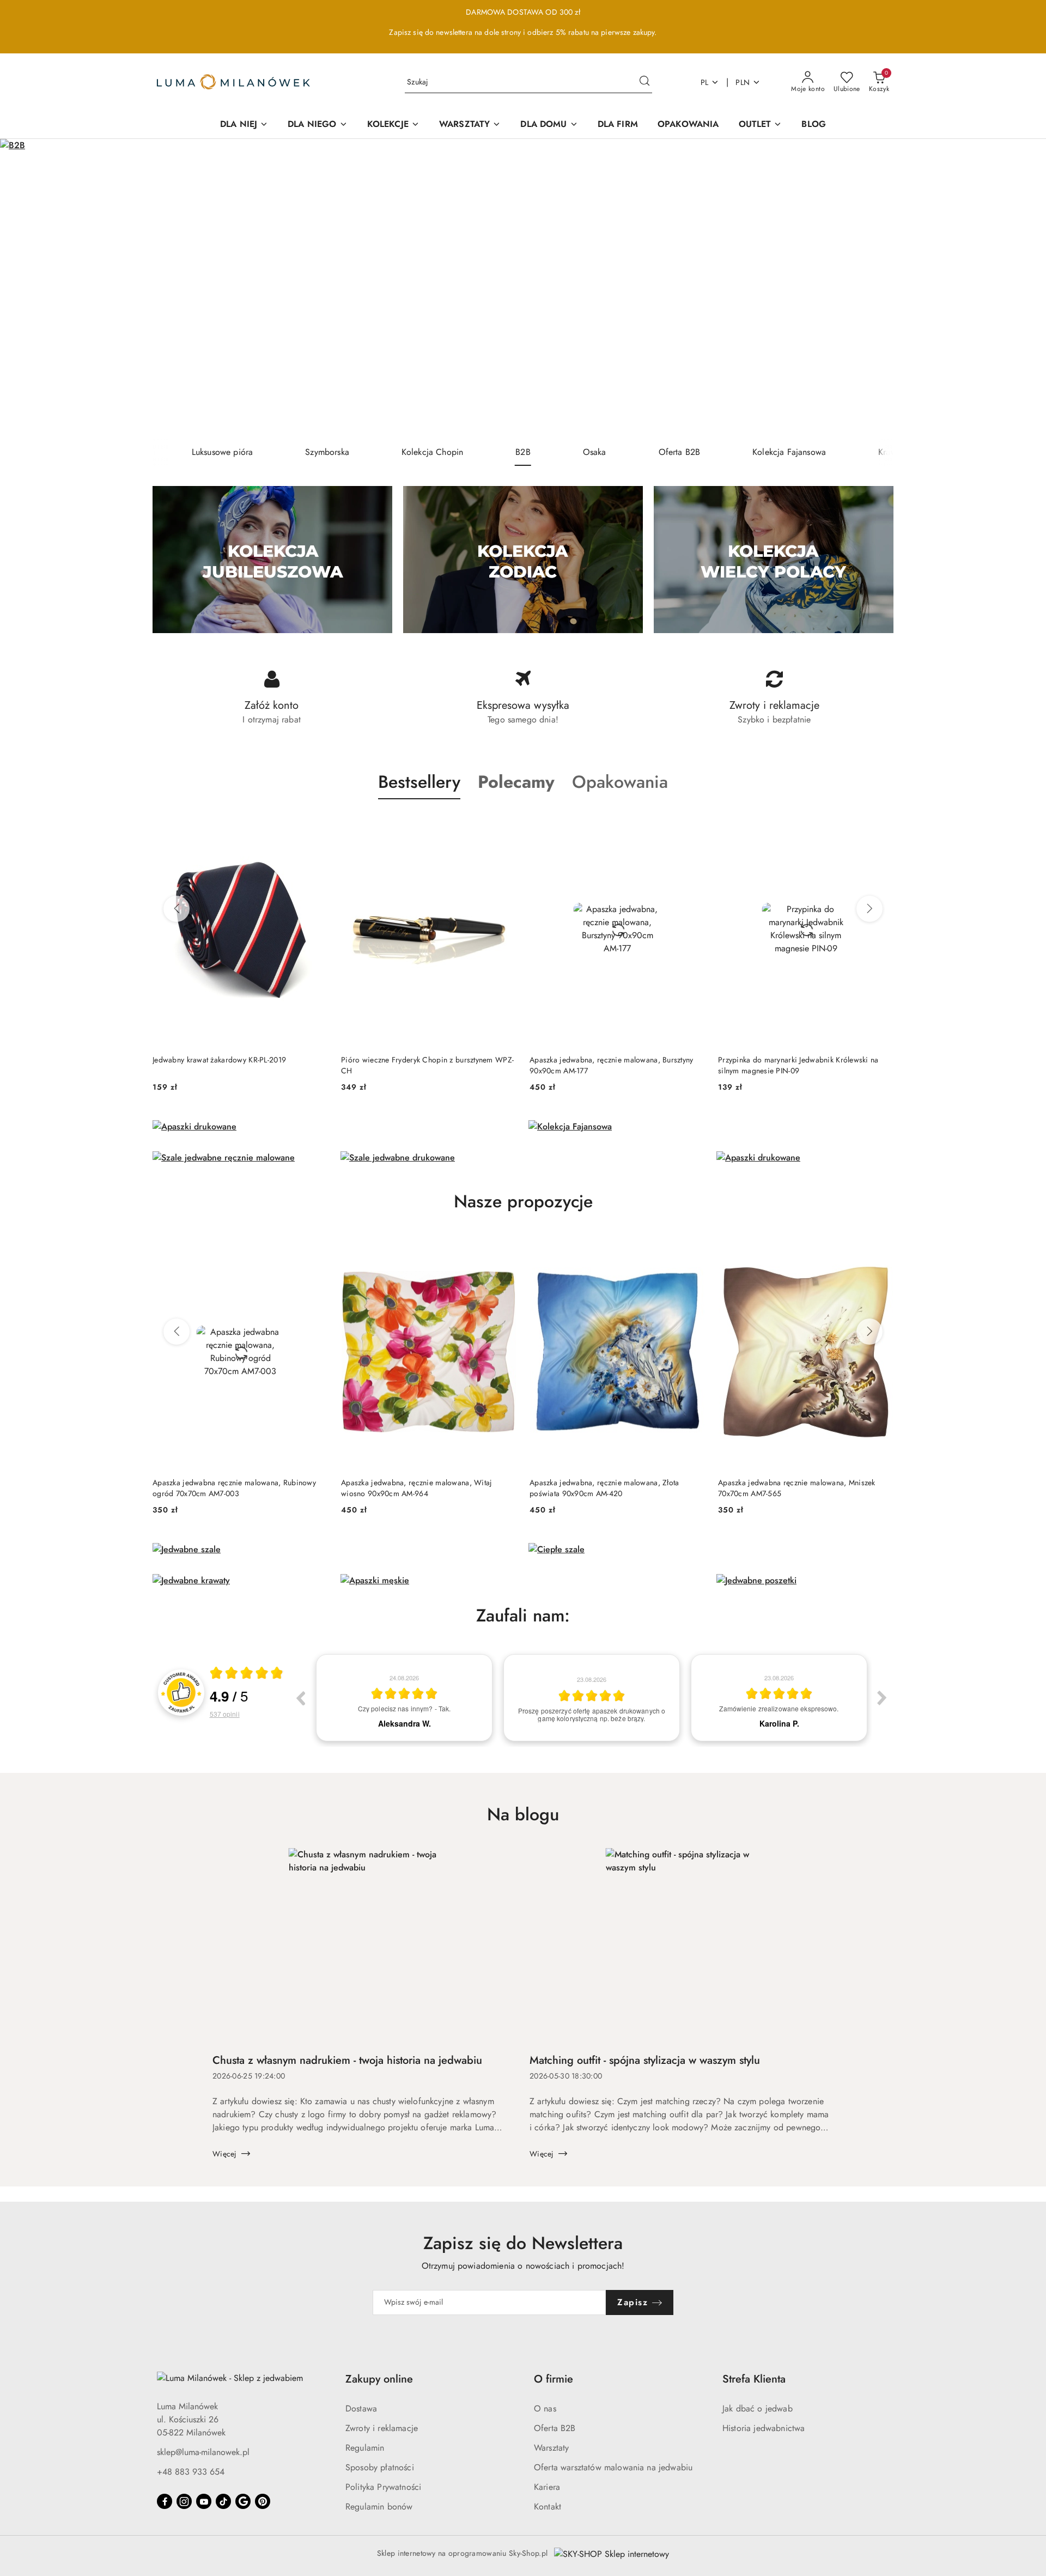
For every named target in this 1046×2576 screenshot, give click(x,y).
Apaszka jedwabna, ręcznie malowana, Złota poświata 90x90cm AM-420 (604, 1488)
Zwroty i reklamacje (382, 2428)
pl (705, 82)
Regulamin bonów (379, 2507)
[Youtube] (204, 2501)
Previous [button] (300, 1698)
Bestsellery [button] (419, 782)
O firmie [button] (554, 2379)
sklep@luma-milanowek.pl (203, 2452)
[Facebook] (165, 2501)
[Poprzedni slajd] (24, 289)
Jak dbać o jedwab (758, 2408)
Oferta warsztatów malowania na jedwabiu (613, 2467)
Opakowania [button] (620, 782)
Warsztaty (551, 2448)
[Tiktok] (223, 2501)
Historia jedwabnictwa (764, 2428)
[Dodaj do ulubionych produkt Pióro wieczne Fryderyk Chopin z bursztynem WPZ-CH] (504, 825)
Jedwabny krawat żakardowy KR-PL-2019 (219, 1060)
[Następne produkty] (869, 909)
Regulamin (365, 2448)
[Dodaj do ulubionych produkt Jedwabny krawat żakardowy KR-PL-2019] (315, 825)
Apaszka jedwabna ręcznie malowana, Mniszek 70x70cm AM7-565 (797, 1488)
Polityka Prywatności (383, 2487)
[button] (516, 782)
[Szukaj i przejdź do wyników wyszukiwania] (644, 82)
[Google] (243, 2501)
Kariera (547, 2487)
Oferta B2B (555, 2428)
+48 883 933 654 (191, 2472)
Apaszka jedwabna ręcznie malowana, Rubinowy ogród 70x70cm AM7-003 (234, 1488)
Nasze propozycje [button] (523, 1201)
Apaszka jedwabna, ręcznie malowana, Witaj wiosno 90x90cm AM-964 (416, 1488)
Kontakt (548, 2507)
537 (225, 1714)
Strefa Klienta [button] (754, 2379)
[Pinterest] (263, 2501)
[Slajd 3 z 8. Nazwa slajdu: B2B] (523, 289)
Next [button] (882, 1698)
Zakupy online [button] (379, 2379)
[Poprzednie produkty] (177, 909)
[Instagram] (184, 2501)
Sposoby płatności (380, 2467)
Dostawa (361, 2408)
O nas (545, 2408)
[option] (404, 1698)
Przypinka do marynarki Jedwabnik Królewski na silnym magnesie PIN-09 (798, 1065)
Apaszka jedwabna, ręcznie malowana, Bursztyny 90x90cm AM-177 (612, 1065)
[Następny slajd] (1022, 289)
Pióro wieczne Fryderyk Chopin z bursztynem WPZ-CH (427, 1065)
